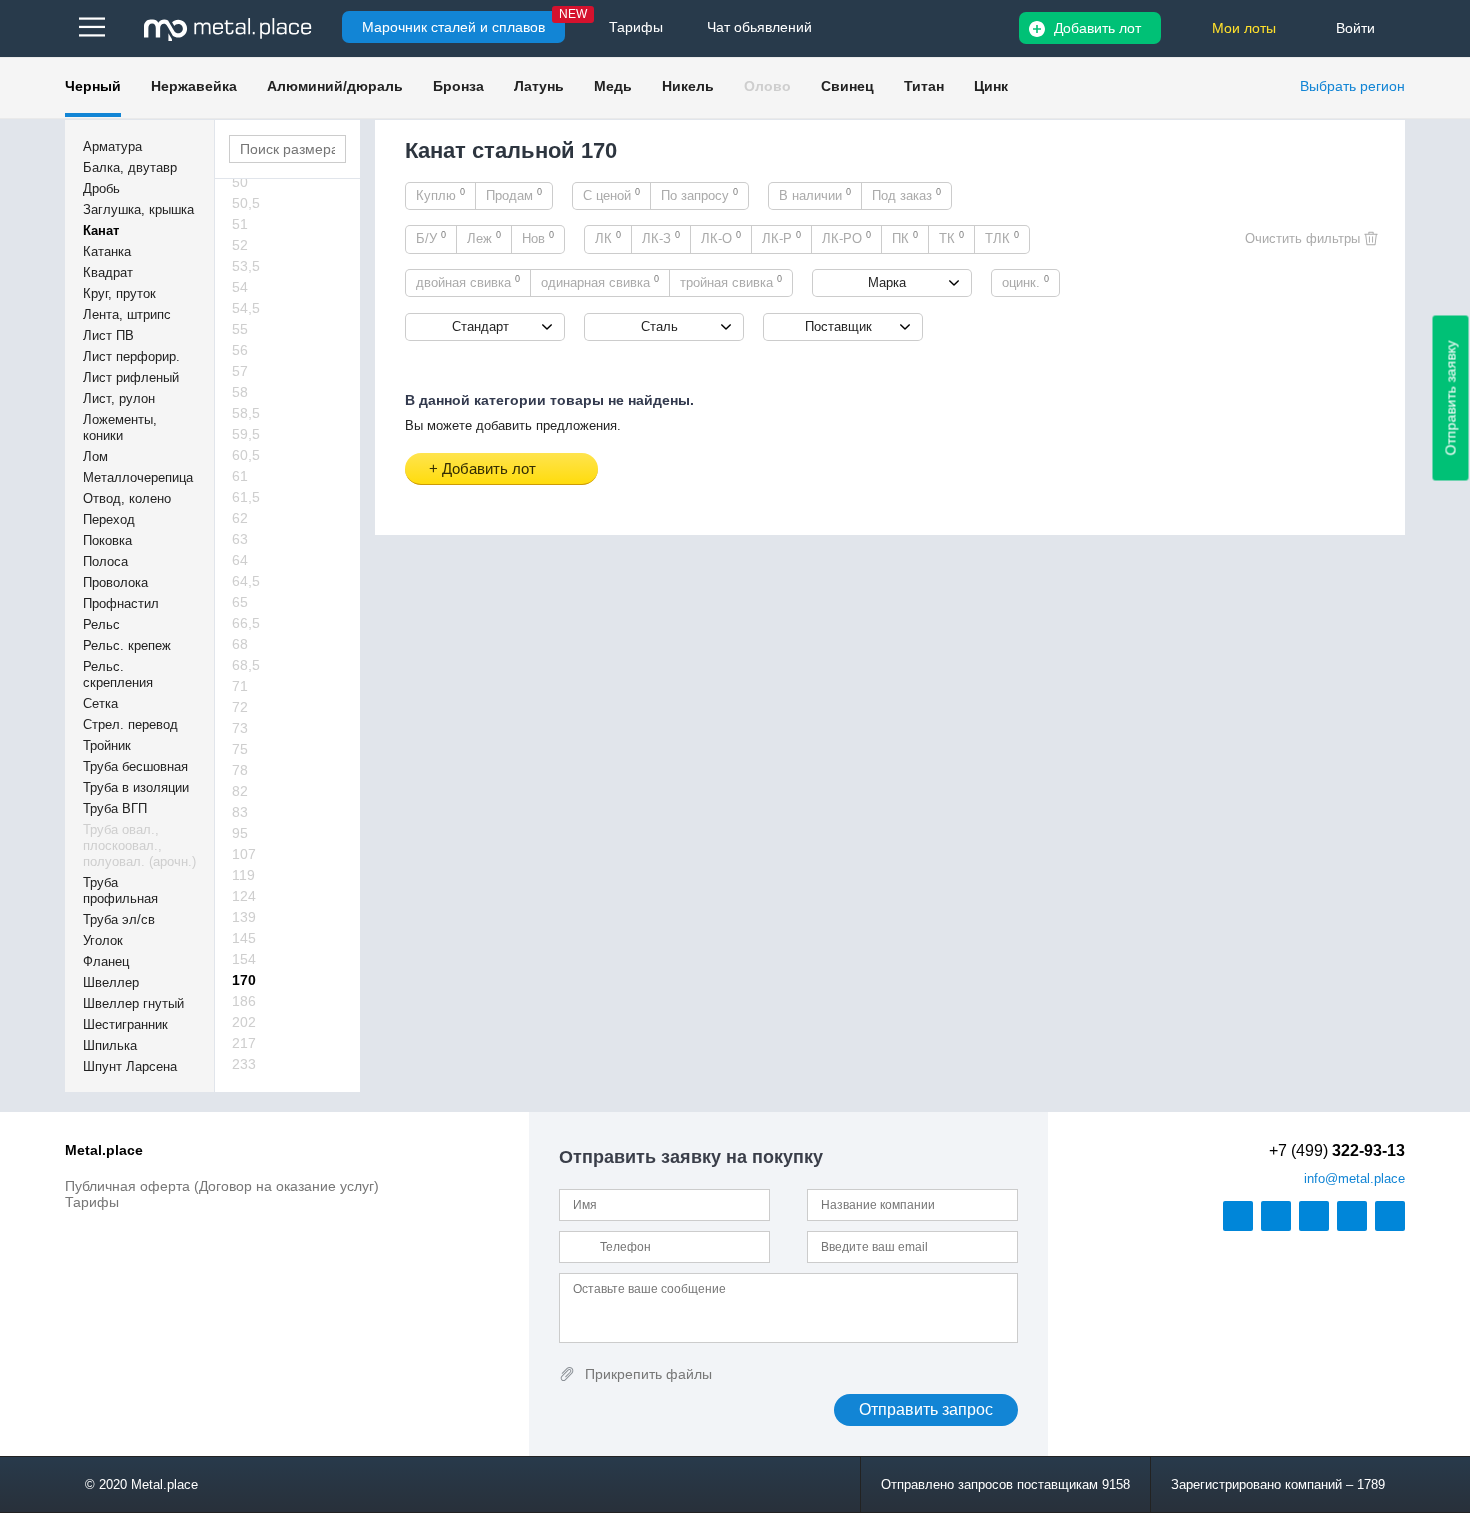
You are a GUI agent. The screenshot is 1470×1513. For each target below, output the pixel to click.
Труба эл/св (119, 919)
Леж (484, 238)
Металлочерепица (138, 477)
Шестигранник (125, 1024)
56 (240, 350)
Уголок (103, 940)
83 (240, 812)
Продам (514, 195)
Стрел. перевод (130, 724)
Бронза (458, 86)
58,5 (246, 413)
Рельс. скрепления (118, 674)
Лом (95, 456)
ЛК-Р (781, 238)
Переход (109, 519)
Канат (101, 230)
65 (240, 602)
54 (240, 287)
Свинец (847, 86)
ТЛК (1002, 238)
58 (240, 392)
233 (244, 1064)
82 (240, 791)
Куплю (440, 195)
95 (240, 833)
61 (240, 476)
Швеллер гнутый (133, 1003)
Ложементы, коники (120, 427)
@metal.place (1354, 1178)
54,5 (246, 308)
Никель (688, 86)
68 (240, 644)
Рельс (101, 624)
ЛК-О (721, 238)
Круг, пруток (119, 293)
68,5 (246, 665)
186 (244, 1001)
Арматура (112, 146)
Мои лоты (1244, 28)
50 (240, 182)
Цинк (991, 86)
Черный (93, 86)
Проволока (115, 582)
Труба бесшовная (135, 766)
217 (244, 1043)
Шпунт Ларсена (130, 1066)
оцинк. (1025, 282)
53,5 (246, 266)
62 (240, 518)
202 (244, 1022)
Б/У (431, 238)
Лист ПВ (108, 335)
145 (244, 938)
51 (240, 224)
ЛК (608, 238)
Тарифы (92, 1202)
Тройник (107, 745)
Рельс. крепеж (127, 645)
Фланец (106, 961)
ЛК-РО (846, 238)
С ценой (611, 195)
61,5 (246, 497)
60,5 (246, 455)
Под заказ (906, 195)
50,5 (246, 203)
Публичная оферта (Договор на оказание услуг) (222, 1186)
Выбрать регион (1352, 86)
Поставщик (838, 326)
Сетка (100, 703)
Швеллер (111, 982)
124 (244, 896)
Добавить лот (1097, 28)
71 (240, 686)
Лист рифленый (131, 377)
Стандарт (480, 326)
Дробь (101, 188)
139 (244, 917)
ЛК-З (661, 238)
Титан (924, 86)
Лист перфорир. (131, 356)
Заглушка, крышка (138, 209)
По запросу (699, 195)
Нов (538, 238)
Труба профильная (120, 890)
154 (244, 959)
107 (244, 854)
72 (240, 707)
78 (240, 770)
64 (240, 560)
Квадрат (108, 272)
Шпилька (110, 1045)
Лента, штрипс (127, 314)
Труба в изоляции (136, 787)
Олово (767, 86)
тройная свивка (731, 282)
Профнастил (121, 603)
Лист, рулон (119, 398)
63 (240, 539)
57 (240, 371)
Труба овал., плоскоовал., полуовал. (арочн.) (139, 845)
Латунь (539, 86)
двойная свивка (468, 282)
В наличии (815, 195)
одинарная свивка (600, 282)
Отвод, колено (127, 498)
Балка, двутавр (130, 167)
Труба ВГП (115, 808)
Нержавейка (194, 86)
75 (240, 749)
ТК (951, 238)
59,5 (246, 434)
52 (240, 245)
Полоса (105, 561)
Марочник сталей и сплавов (453, 27)
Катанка (107, 251)
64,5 (246, 581)
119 (243, 875)
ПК (905, 238)
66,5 (246, 623)
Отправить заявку (1451, 398)
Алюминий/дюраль (335, 86)
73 (240, 728)
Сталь (659, 326)
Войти (1355, 28)
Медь (613, 86)
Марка (887, 282)
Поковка (107, 540)
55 (240, 329)
